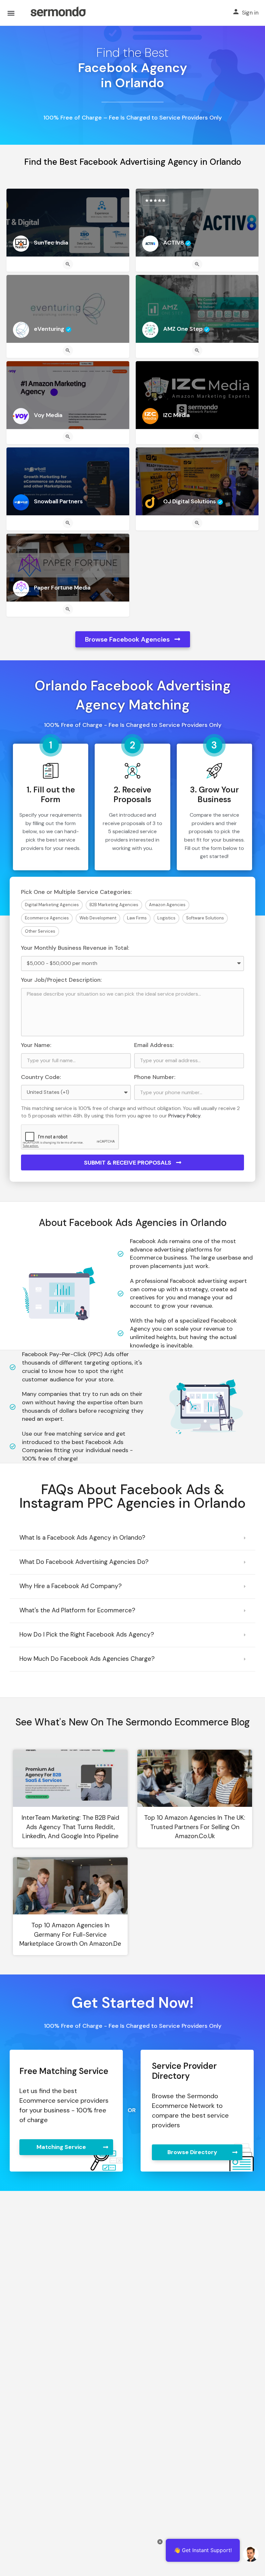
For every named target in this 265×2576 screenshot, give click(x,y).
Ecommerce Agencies (47, 918)
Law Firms (137, 918)
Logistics (166, 918)
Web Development (98, 918)
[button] (132, 1538)
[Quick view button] (68, 264)
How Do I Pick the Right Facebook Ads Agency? (87, 1634)
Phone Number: (155, 1077)
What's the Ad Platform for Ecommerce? (77, 1610)
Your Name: (36, 1045)
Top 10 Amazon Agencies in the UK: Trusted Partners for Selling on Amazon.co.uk (195, 1827)
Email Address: (154, 1045)
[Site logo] (58, 13)
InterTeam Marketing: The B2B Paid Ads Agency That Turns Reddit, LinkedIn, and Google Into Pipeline (70, 1827)
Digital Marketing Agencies (52, 905)
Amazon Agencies (167, 905)
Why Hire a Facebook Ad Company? (71, 1586)
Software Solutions (205, 918)
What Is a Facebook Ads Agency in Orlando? (82, 1538)
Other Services (40, 931)
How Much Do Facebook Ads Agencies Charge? (87, 1659)
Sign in (250, 13)
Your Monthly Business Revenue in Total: (75, 948)
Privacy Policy (184, 1116)
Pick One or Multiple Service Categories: (76, 892)
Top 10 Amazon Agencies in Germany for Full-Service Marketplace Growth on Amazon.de (70, 1934)
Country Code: (41, 1077)
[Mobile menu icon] (11, 13)
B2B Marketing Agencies (114, 905)
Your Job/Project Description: (61, 980)
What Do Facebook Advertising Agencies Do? (84, 1562)
